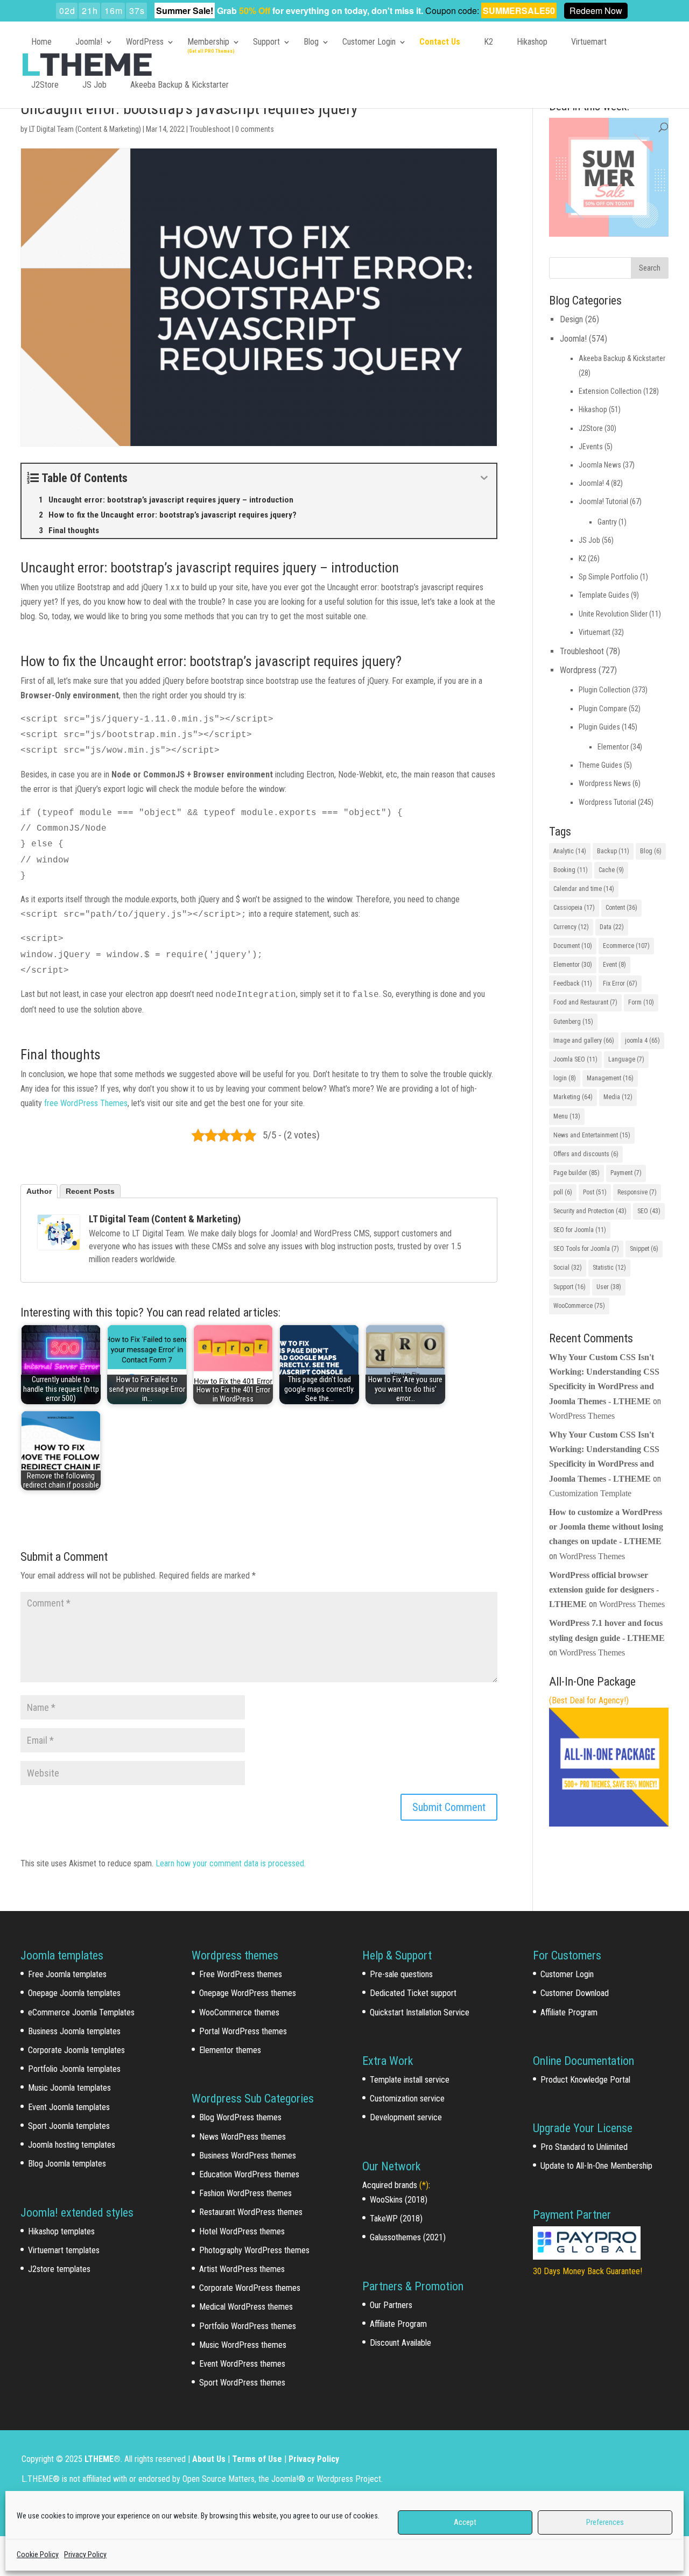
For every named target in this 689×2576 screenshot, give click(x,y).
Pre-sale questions (401, 1974)
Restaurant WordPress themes (251, 2212)
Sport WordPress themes (242, 2383)
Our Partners (391, 2305)
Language (626, 1059)
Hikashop (532, 42)
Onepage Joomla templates (74, 1993)
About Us (209, 2459)
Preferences (605, 2522)
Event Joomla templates (69, 2107)
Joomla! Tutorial (603, 501)
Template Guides (604, 595)
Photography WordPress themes (254, 2250)
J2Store (45, 85)
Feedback (573, 983)
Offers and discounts (586, 1154)
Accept (465, 2522)
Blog (311, 42)
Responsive (637, 1192)
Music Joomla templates (69, 2088)
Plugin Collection (604, 690)
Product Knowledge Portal (585, 2080)
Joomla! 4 (594, 483)
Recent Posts (90, 1191)
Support (266, 42)
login (565, 1078)
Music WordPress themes (243, 2345)
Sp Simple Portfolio (609, 577)
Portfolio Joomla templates (74, 2069)
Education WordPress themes (249, 2174)
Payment (626, 1173)
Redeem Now (596, 10)
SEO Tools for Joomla (586, 1249)
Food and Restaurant (585, 1002)
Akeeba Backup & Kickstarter (180, 85)
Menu (567, 1116)
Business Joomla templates (74, 2031)
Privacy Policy (85, 2554)
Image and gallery (584, 1041)
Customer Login (369, 42)
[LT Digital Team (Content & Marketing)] (59, 1232)
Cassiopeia (574, 908)
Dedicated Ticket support (413, 1993)
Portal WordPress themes (243, 2031)
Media (618, 1097)
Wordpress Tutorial (607, 802)
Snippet (644, 1249)
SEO (649, 1211)
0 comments (255, 129)
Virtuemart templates (64, 2250)
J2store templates (59, 2269)
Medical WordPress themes (246, 2307)
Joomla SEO (575, 1059)
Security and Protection (590, 1211)
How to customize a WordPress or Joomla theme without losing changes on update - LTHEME (606, 1527)
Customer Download (575, 1993)
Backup (613, 851)
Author (39, 1191)
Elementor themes (230, 2050)
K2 (488, 42)
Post (595, 1192)
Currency (571, 927)
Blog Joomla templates (67, 2164)
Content (621, 908)
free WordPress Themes (86, 1103)
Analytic (570, 851)
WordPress (145, 42)
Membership (208, 42)
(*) (424, 2185)
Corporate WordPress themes (250, 2288)
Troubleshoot (210, 129)
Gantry (607, 522)
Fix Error (620, 983)
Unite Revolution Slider (613, 614)
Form (641, 1002)
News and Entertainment (592, 1135)
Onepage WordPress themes (248, 1993)
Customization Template (590, 1493)
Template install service (410, 2080)
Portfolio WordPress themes (248, 2326)
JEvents (591, 447)
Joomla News (600, 465)
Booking (571, 870)
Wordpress (578, 670)
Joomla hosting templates (72, 2145)
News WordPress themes (242, 2137)
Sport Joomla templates (69, 2126)
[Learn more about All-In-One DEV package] (609, 1824)
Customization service (407, 2099)
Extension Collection (610, 391)
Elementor (613, 747)
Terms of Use (257, 2459)
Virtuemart (589, 42)
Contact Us (440, 42)
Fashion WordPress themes (245, 2193)
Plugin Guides (599, 727)
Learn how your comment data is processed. (231, 1863)
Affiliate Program (398, 2324)
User (609, 1287)
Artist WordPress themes (242, 2269)
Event (614, 965)
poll (563, 1192)
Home (41, 42)
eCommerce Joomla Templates (81, 2012)
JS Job (94, 85)
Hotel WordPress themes (242, 2231)
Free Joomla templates (67, 1974)
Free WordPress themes (241, 1974)
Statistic (609, 1268)
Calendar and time (584, 889)
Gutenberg (573, 1022)
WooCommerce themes (239, 2012)
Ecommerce (626, 946)
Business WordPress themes (248, 2156)
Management (610, 1078)
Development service (406, 2117)
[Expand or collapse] (484, 478)
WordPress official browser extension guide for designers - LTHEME (604, 1590)
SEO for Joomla (580, 1230)
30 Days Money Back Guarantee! (588, 2271)
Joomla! (89, 42)
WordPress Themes (582, 1416)
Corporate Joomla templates (76, 2050)
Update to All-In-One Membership (596, 2166)
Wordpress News (605, 783)
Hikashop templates (61, 2231)
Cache (611, 870)
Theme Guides (600, 765)
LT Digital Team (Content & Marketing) (85, 129)
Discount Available (400, 2343)
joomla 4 (642, 1041)
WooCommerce (579, 1306)
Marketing (573, 1097)
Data (612, 927)
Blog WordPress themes (240, 2117)
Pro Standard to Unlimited (584, 2147)
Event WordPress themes (242, 2364)
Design (571, 319)
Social (568, 1268)
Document (573, 946)
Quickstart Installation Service (420, 2012)
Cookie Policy (38, 2554)
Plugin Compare (603, 709)
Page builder (576, 1173)
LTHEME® (103, 2459)
